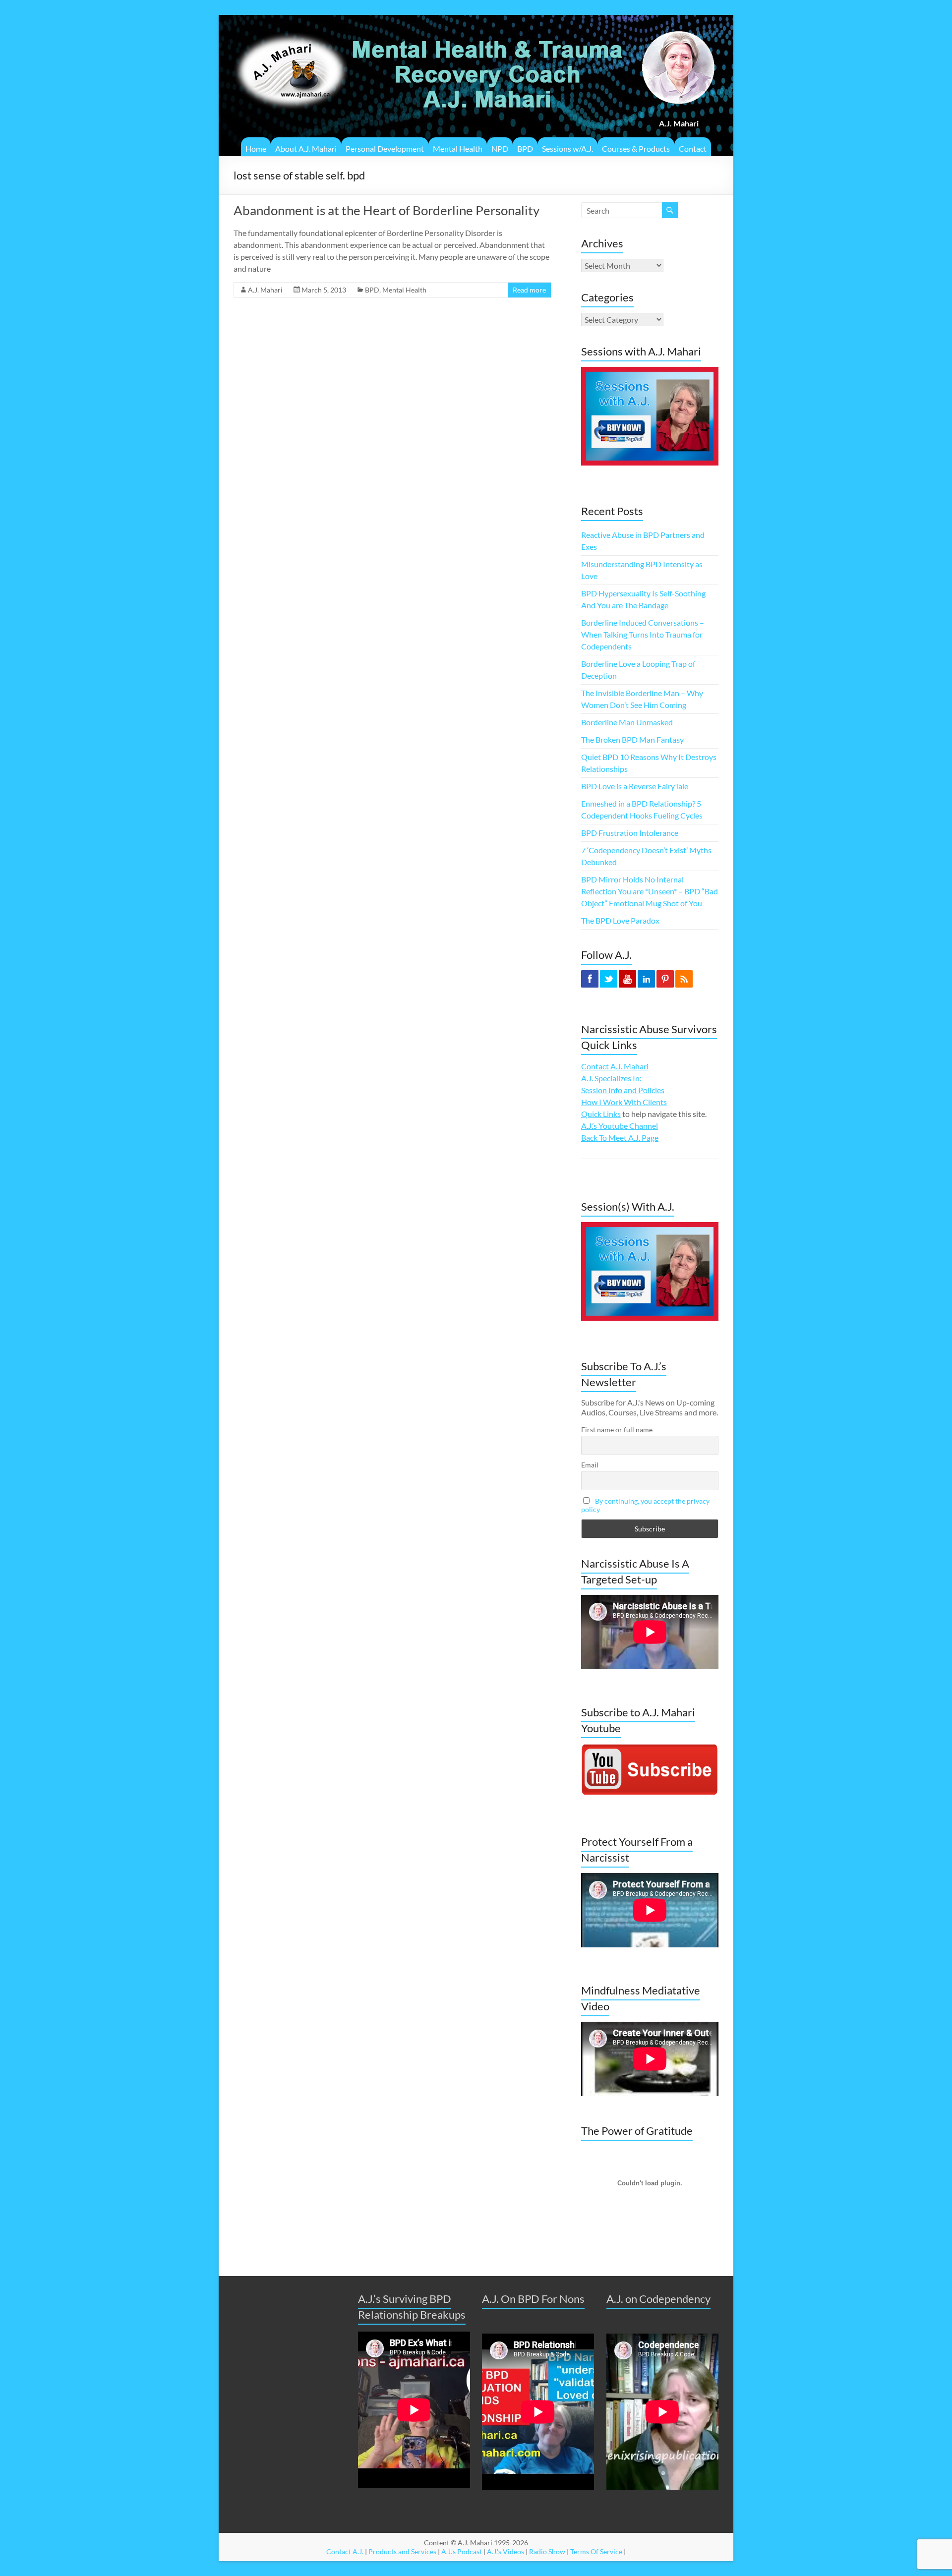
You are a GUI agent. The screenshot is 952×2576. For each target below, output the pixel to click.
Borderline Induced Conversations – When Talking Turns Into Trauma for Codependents (643, 634)
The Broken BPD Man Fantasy (632, 739)
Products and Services (402, 2551)
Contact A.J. (345, 2551)
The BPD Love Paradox (620, 920)
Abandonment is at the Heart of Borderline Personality (387, 210)
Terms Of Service (596, 2551)
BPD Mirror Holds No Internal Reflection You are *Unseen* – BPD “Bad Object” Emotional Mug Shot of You (650, 891)
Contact (693, 148)
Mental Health (458, 148)
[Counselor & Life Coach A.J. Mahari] (291, 27)
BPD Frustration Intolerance (630, 833)
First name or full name (617, 1430)
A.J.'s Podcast (462, 2551)
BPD (525, 148)
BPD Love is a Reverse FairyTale (635, 786)
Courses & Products (636, 148)
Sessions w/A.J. (567, 148)
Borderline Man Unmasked (627, 722)
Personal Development (385, 148)
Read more (529, 290)
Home (256, 148)
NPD (500, 148)
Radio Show (547, 2551)
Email (590, 1465)
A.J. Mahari (265, 290)
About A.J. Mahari (306, 148)
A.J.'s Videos (506, 2551)
